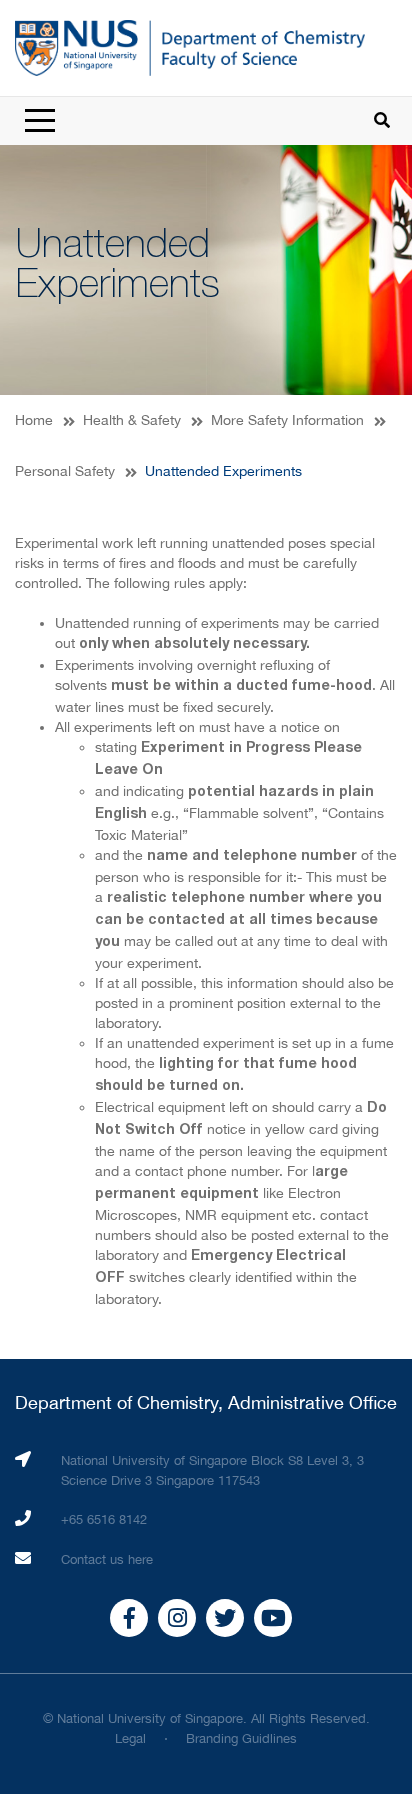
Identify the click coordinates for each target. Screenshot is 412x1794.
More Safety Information (287, 420)
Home (34, 420)
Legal (130, 1738)
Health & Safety (132, 420)
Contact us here (107, 1559)
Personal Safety (65, 471)
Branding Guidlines (241, 1738)
